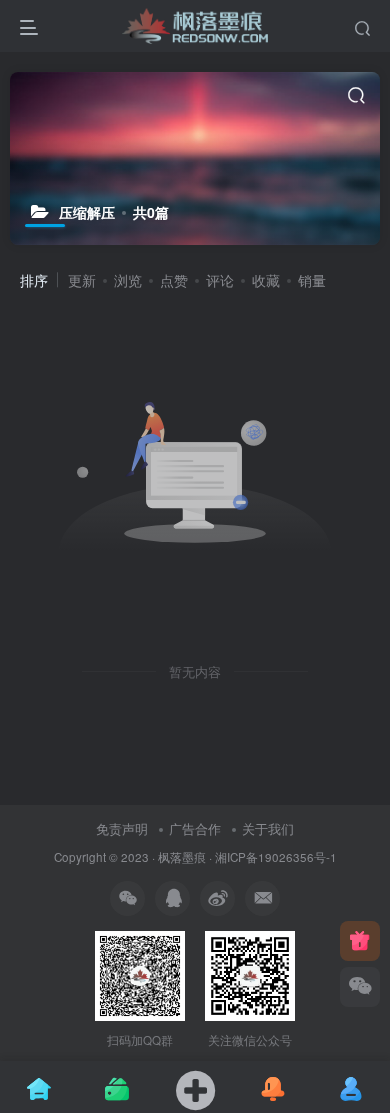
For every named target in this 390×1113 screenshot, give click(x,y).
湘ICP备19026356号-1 (276, 857)
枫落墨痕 (182, 857)
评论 (220, 280)
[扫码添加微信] (360, 987)
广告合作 (195, 828)
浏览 (128, 280)
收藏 (266, 280)
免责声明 (122, 828)
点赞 (174, 280)
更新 (82, 280)
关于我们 (268, 828)
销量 (312, 280)
